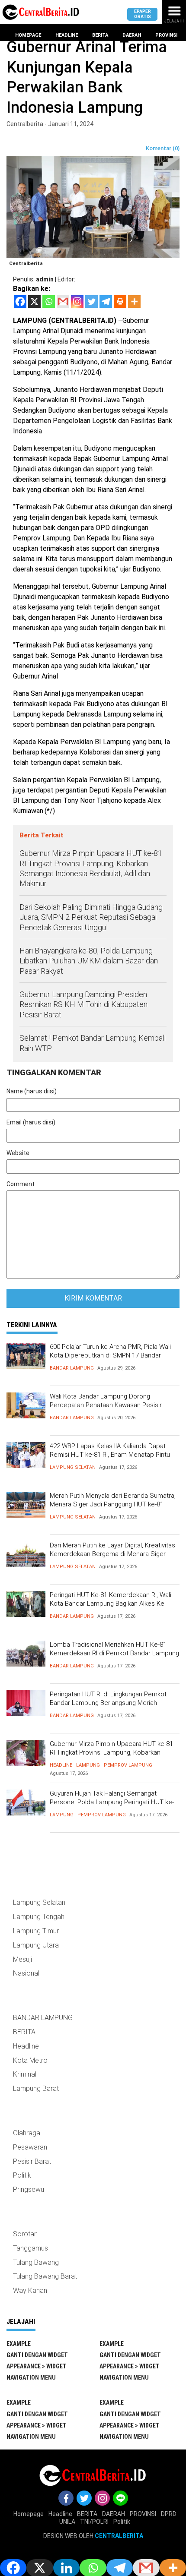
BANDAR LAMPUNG (72, 1368)
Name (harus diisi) (32, 1091)
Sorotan (25, 2234)
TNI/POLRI (94, 2522)
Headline (67, 35)
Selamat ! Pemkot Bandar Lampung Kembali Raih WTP (93, 1043)
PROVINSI (143, 2514)
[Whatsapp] (49, 301)
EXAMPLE (19, 2344)
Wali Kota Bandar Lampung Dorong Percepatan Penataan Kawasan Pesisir (106, 1401)
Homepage (28, 35)
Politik (22, 2175)
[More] (134, 301)
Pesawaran (30, 2147)
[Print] (120, 301)
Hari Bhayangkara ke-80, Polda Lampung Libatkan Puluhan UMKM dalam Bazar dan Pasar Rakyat (89, 961)
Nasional (26, 1973)
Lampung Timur (36, 1931)
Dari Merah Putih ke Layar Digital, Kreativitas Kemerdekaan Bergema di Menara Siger (112, 1550)
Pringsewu (29, 2189)
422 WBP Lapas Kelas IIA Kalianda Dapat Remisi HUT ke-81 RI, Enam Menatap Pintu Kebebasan (110, 1454)
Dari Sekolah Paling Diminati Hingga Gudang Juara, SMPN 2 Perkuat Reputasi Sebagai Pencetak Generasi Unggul (91, 917)
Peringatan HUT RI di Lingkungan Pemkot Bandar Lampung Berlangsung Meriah (108, 1698)
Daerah (132, 35)
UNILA (67, 2522)
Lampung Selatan (73, 1467)
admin (45, 279)
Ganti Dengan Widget (37, 2355)
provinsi (166, 35)
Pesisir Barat (32, 2161)
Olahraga (27, 2133)
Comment (21, 1184)
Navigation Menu (31, 2377)
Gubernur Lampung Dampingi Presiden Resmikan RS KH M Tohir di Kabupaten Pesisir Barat (83, 1004)
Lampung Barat (36, 2088)
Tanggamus (30, 2248)
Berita (100, 35)
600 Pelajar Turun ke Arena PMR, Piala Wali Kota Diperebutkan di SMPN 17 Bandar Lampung (110, 1355)
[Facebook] (20, 301)
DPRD (169, 2514)
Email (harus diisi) (31, 1122)
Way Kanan (30, 2290)
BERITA (24, 2032)
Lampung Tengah (39, 1917)
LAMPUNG (88, 1765)
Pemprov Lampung (128, 1765)
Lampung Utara (36, 1945)
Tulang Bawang (36, 2262)
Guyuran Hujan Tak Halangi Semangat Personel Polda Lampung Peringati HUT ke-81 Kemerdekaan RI (112, 1802)
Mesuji (22, 1959)
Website (18, 1153)
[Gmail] (63, 301)
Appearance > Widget (37, 2366)
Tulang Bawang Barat (45, 2276)
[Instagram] (77, 301)
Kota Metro (30, 2060)
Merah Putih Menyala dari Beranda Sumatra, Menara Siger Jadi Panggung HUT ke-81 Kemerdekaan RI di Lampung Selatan (113, 1504)
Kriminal (25, 2074)
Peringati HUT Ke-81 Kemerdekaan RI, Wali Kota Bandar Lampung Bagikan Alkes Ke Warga (111, 1603)
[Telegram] (106, 301)
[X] (34, 301)
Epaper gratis (143, 14)
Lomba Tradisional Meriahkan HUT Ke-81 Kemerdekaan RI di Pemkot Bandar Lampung (114, 1649)
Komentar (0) (163, 148)
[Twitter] (91, 301)
